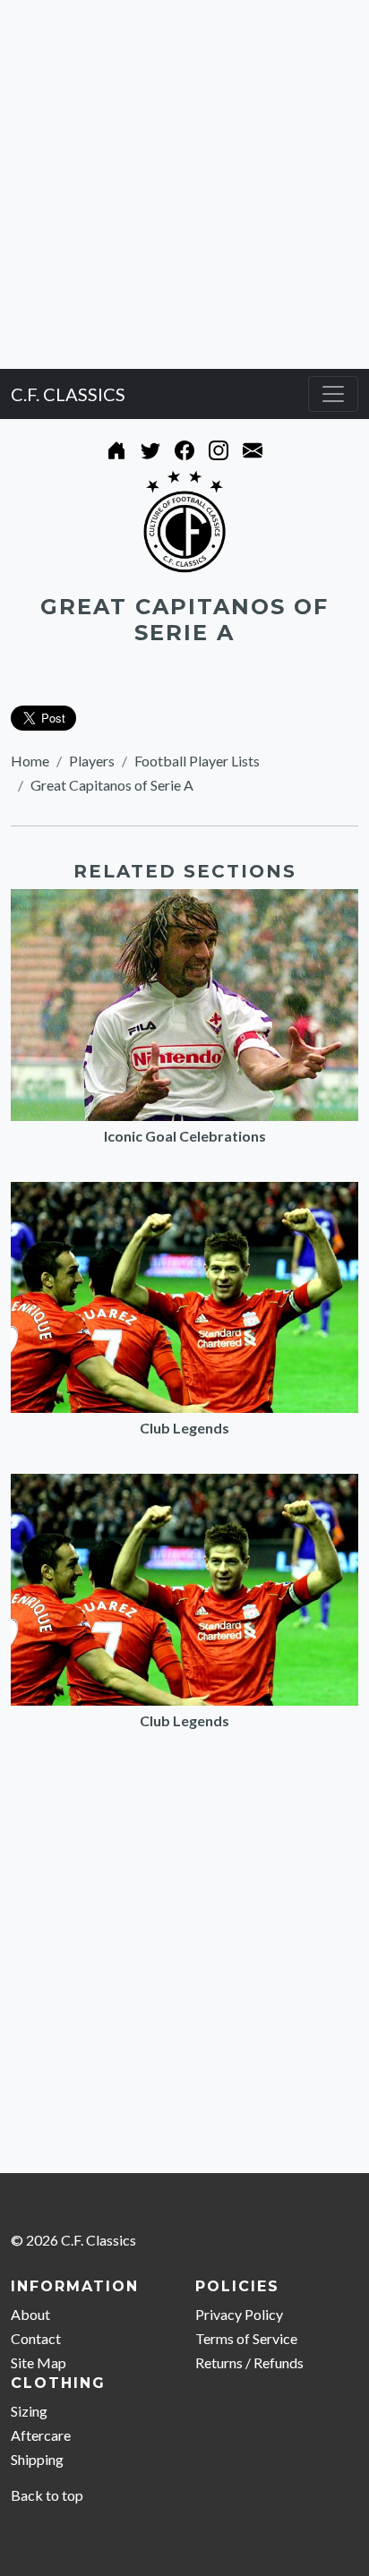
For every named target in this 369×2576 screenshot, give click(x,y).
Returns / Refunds (249, 2362)
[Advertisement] (184, 184)
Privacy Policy (239, 2314)
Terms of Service (246, 2338)
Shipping (37, 2459)
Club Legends (184, 1428)
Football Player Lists (197, 761)
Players (92, 761)
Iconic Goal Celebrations (185, 1136)
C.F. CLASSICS (68, 394)
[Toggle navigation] (333, 394)
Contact (36, 2338)
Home (30, 761)
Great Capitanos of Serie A (112, 785)
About (30, 2314)
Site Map (39, 2362)
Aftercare (41, 2435)
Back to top (47, 2495)
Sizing (29, 2411)
